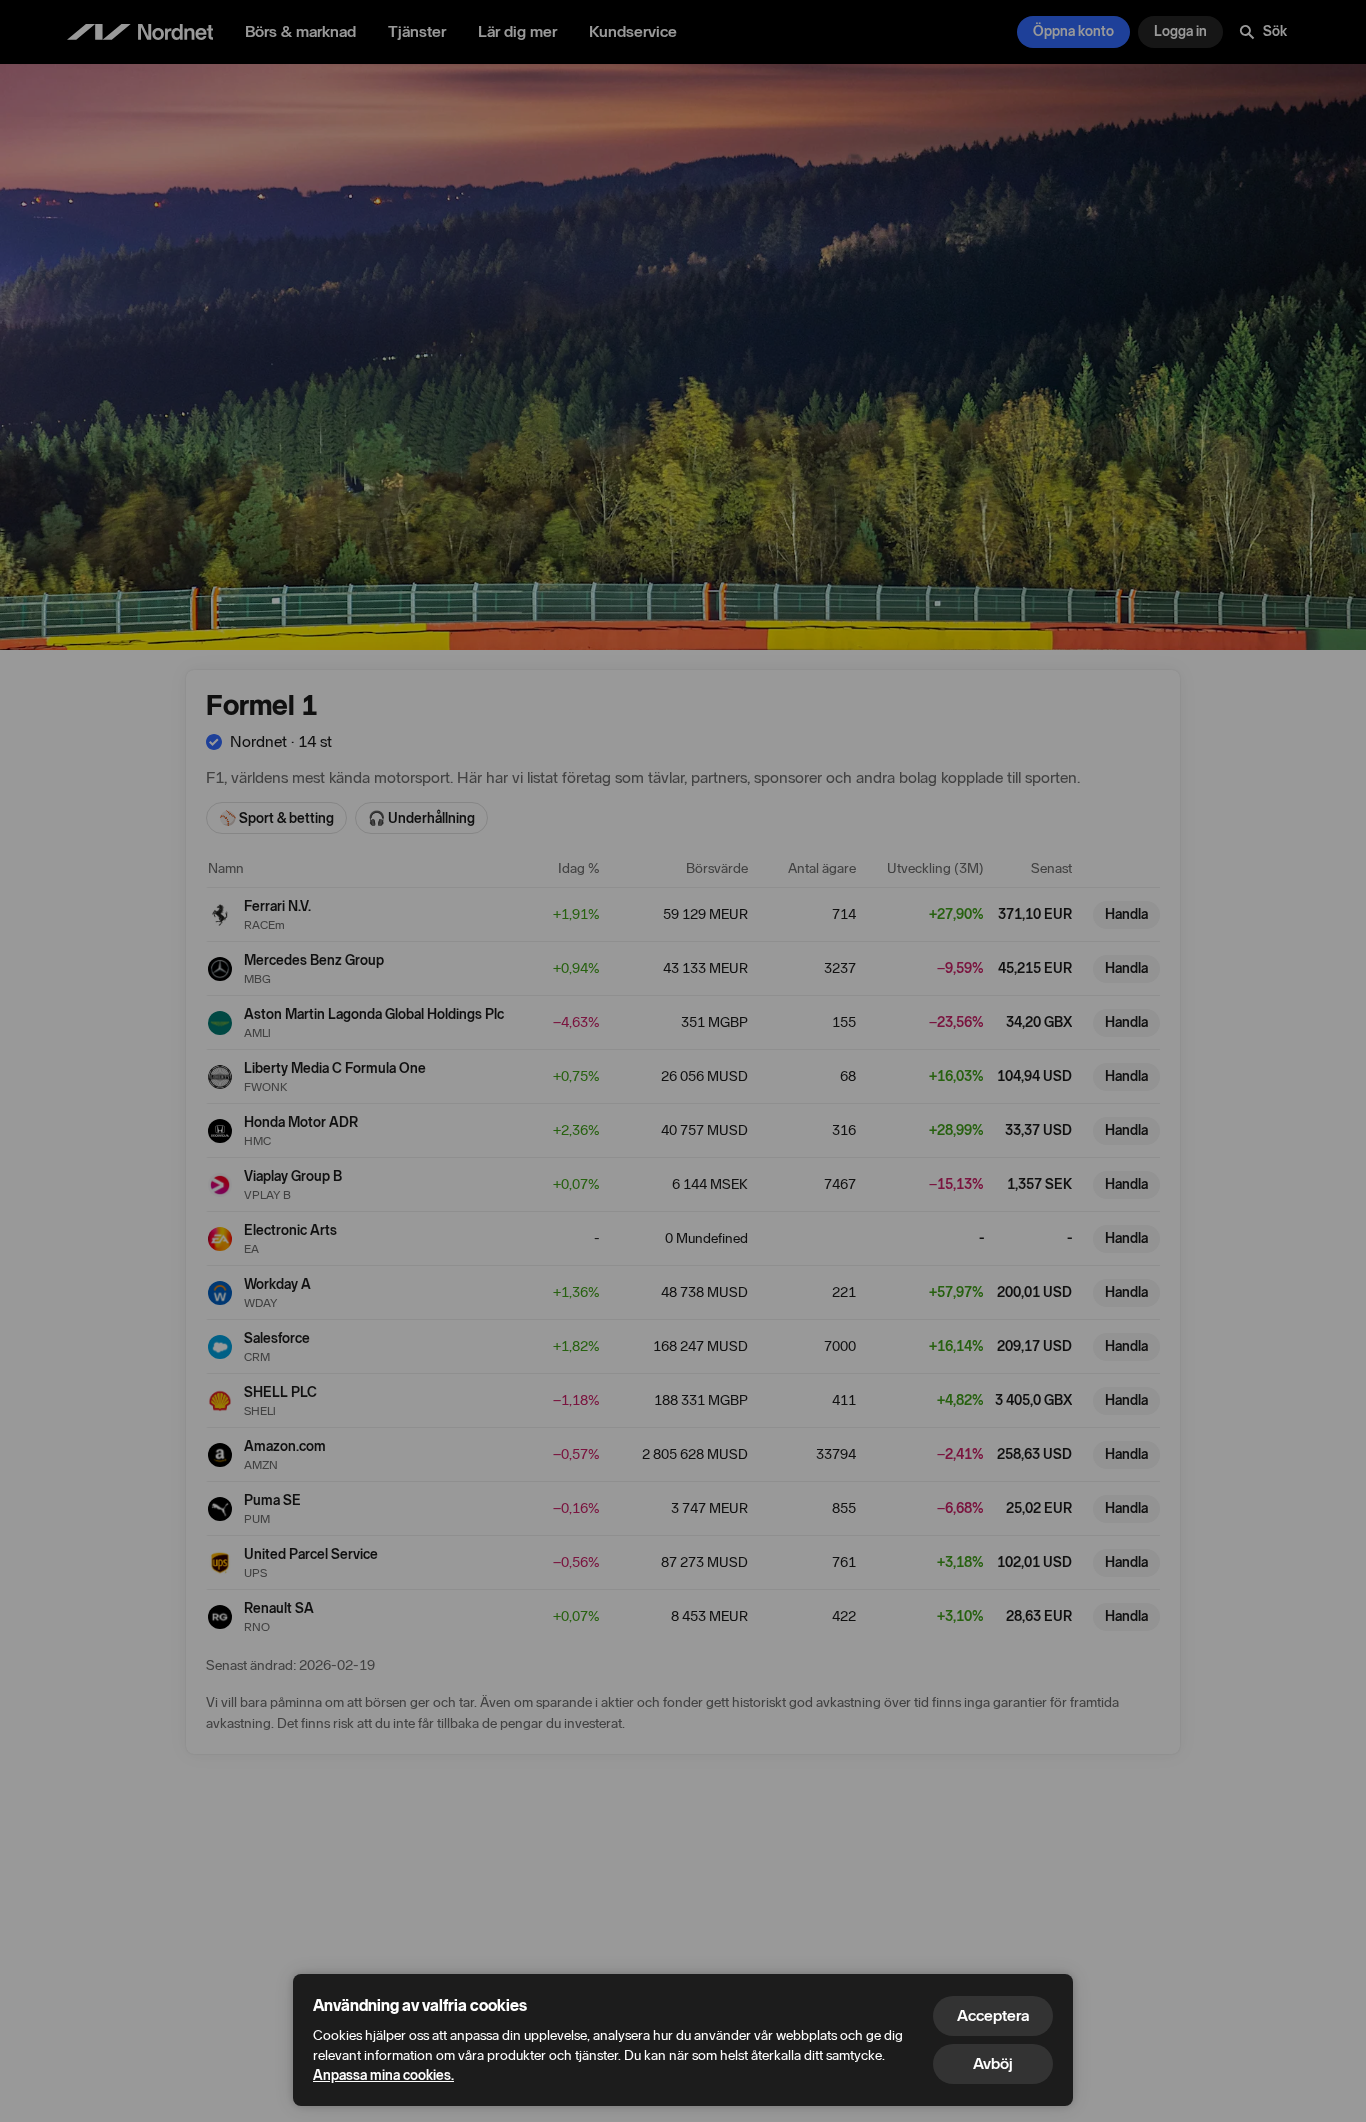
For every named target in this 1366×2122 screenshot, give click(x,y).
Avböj (993, 2063)
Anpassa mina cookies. (383, 2075)
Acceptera (993, 2015)
